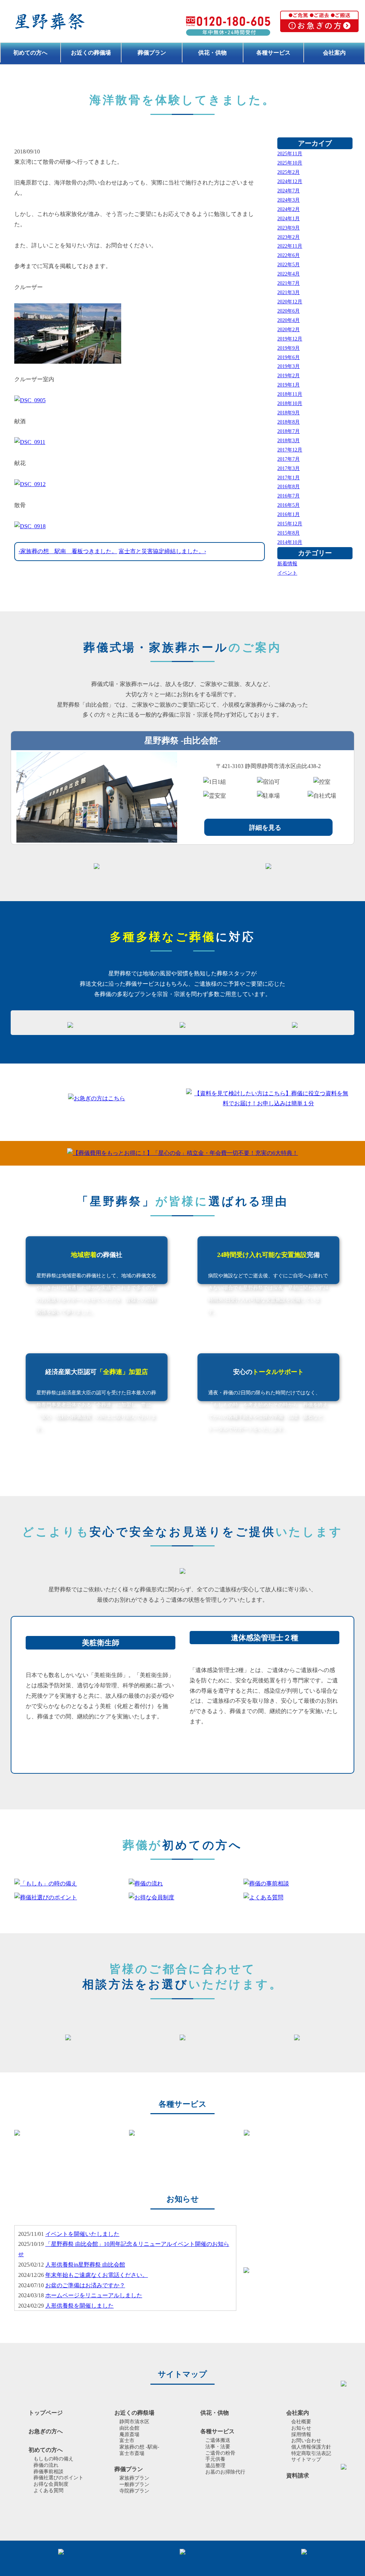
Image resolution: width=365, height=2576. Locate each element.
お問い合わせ (306, 2441)
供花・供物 (212, 53)
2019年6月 (289, 357)
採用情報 (301, 2434)
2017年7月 (289, 459)
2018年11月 (290, 394)
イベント (287, 573)
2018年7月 (289, 431)
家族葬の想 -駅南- (139, 2447)
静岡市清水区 (134, 2422)
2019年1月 (289, 385)
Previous (5, 2133)
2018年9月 (289, 413)
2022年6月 (289, 255)
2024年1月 (289, 218)
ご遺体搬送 (218, 2440)
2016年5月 (289, 505)
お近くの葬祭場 (134, 2413)
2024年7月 (289, 191)
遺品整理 (215, 2466)
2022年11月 (290, 246)
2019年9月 (289, 348)
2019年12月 (290, 339)
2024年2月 (289, 209)
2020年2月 (289, 329)
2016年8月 (289, 486)
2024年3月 (289, 200)
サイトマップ (306, 2459)
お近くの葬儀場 (91, 53)
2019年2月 (289, 375)
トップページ (46, 2413)
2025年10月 (290, 163)
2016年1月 (289, 514)
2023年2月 (289, 237)
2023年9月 (289, 228)
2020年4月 (289, 320)
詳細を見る (265, 828)
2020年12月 (290, 302)
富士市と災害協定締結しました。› (162, 551)
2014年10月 (290, 542)
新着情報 (287, 564)
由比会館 (129, 2428)
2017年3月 (289, 468)
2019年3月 (289, 366)
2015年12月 (290, 524)
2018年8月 (289, 422)
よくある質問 (48, 2491)
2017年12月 (290, 450)
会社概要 (301, 2422)
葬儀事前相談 (48, 2472)
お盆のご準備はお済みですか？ (85, 2285)
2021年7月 (289, 283)
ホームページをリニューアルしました (94, 2295)
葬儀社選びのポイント (58, 2478)
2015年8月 (289, 533)
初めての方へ (30, 53)
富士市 (127, 2441)
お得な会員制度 (51, 2484)
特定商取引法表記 (311, 2453)
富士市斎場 (132, 2453)
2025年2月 (289, 172)
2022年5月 (289, 264)
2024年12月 (290, 181)
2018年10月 (290, 403)
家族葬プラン (134, 2478)
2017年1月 (289, 478)
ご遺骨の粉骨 (220, 2453)
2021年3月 (289, 292)
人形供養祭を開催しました (79, 2306)
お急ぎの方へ (46, 2431)
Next (360, 2133)
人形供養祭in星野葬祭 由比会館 (85, 2265)
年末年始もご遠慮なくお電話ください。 (97, 2275)
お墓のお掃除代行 (225, 2472)
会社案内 (334, 53)
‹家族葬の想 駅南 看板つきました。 (68, 551)
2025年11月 (290, 153)
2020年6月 (289, 311)
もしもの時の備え (53, 2459)
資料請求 (298, 2476)
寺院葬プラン (134, 2491)
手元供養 (215, 2459)
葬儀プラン (152, 53)
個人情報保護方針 (311, 2447)
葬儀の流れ (46, 2465)
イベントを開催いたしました (82, 2234)
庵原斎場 (129, 2434)
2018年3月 (289, 440)
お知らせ (301, 2428)
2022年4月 (289, 274)
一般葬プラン (134, 2484)
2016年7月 (289, 496)
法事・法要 (218, 2447)
